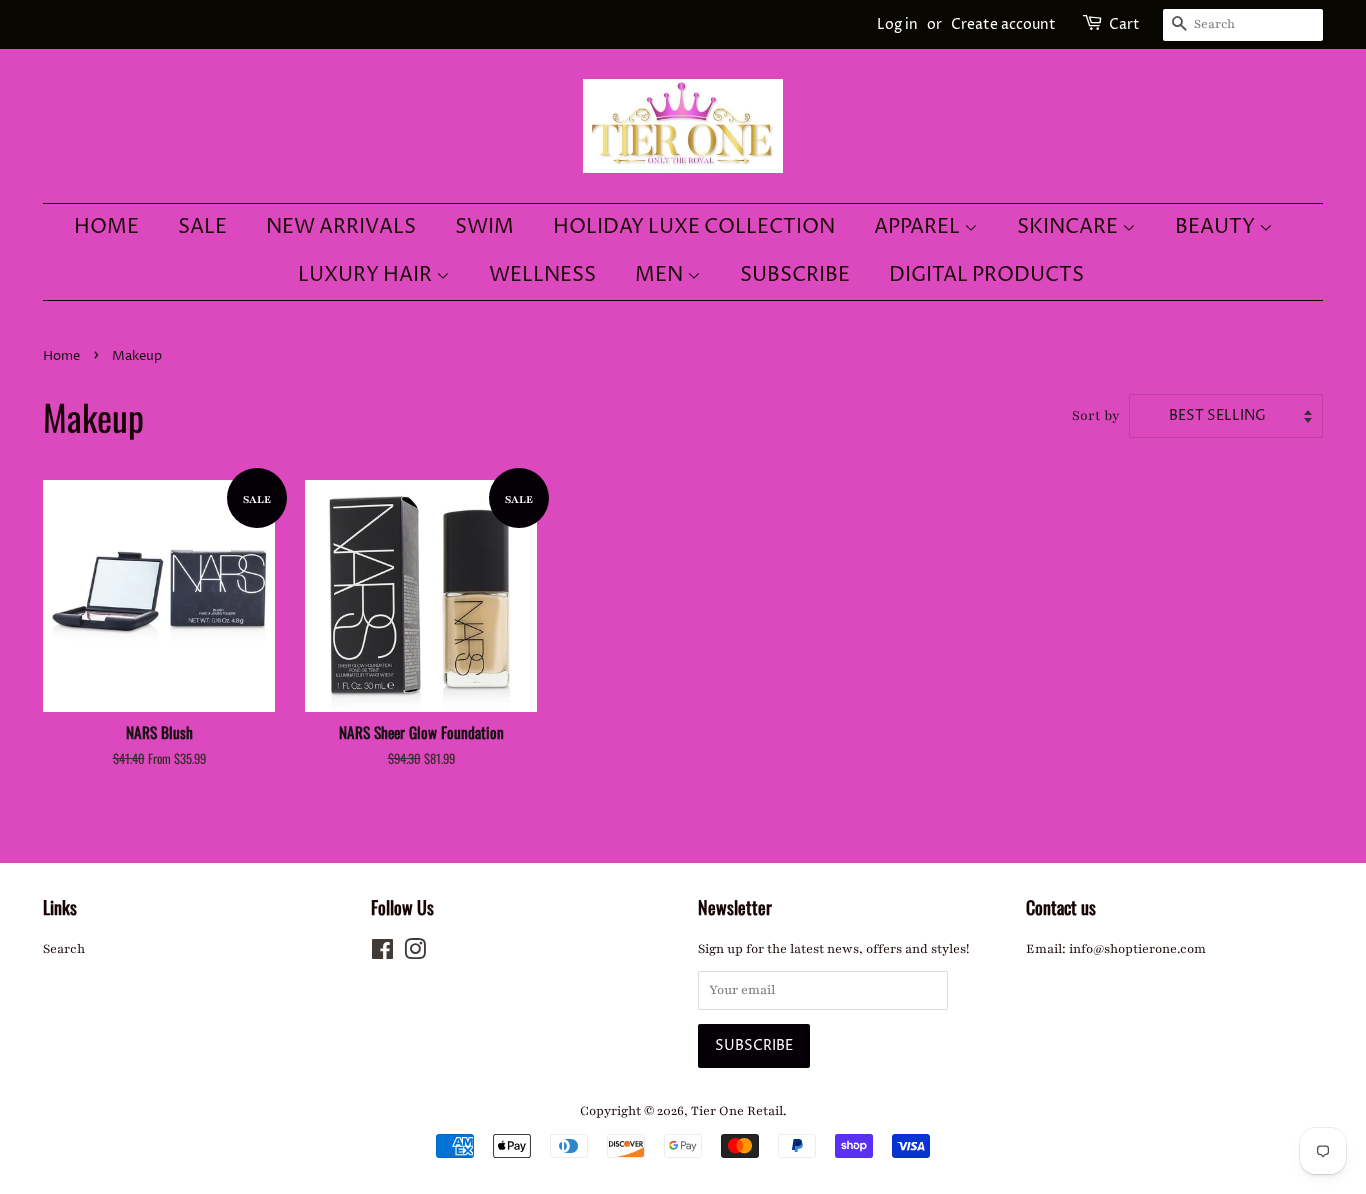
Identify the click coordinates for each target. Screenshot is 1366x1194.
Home (106, 227)
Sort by (1096, 415)
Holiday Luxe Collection (694, 227)
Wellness (542, 275)
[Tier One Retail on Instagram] (415, 954)
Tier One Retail (737, 1111)
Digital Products (986, 275)
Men (661, 275)
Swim (484, 227)
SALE (202, 227)
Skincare (1069, 227)
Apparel (919, 227)
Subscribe (795, 275)
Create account (1003, 24)
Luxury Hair (367, 275)
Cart (1124, 24)
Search (64, 949)
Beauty (1217, 227)
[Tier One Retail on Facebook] (382, 954)
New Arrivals (341, 227)
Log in (897, 24)
